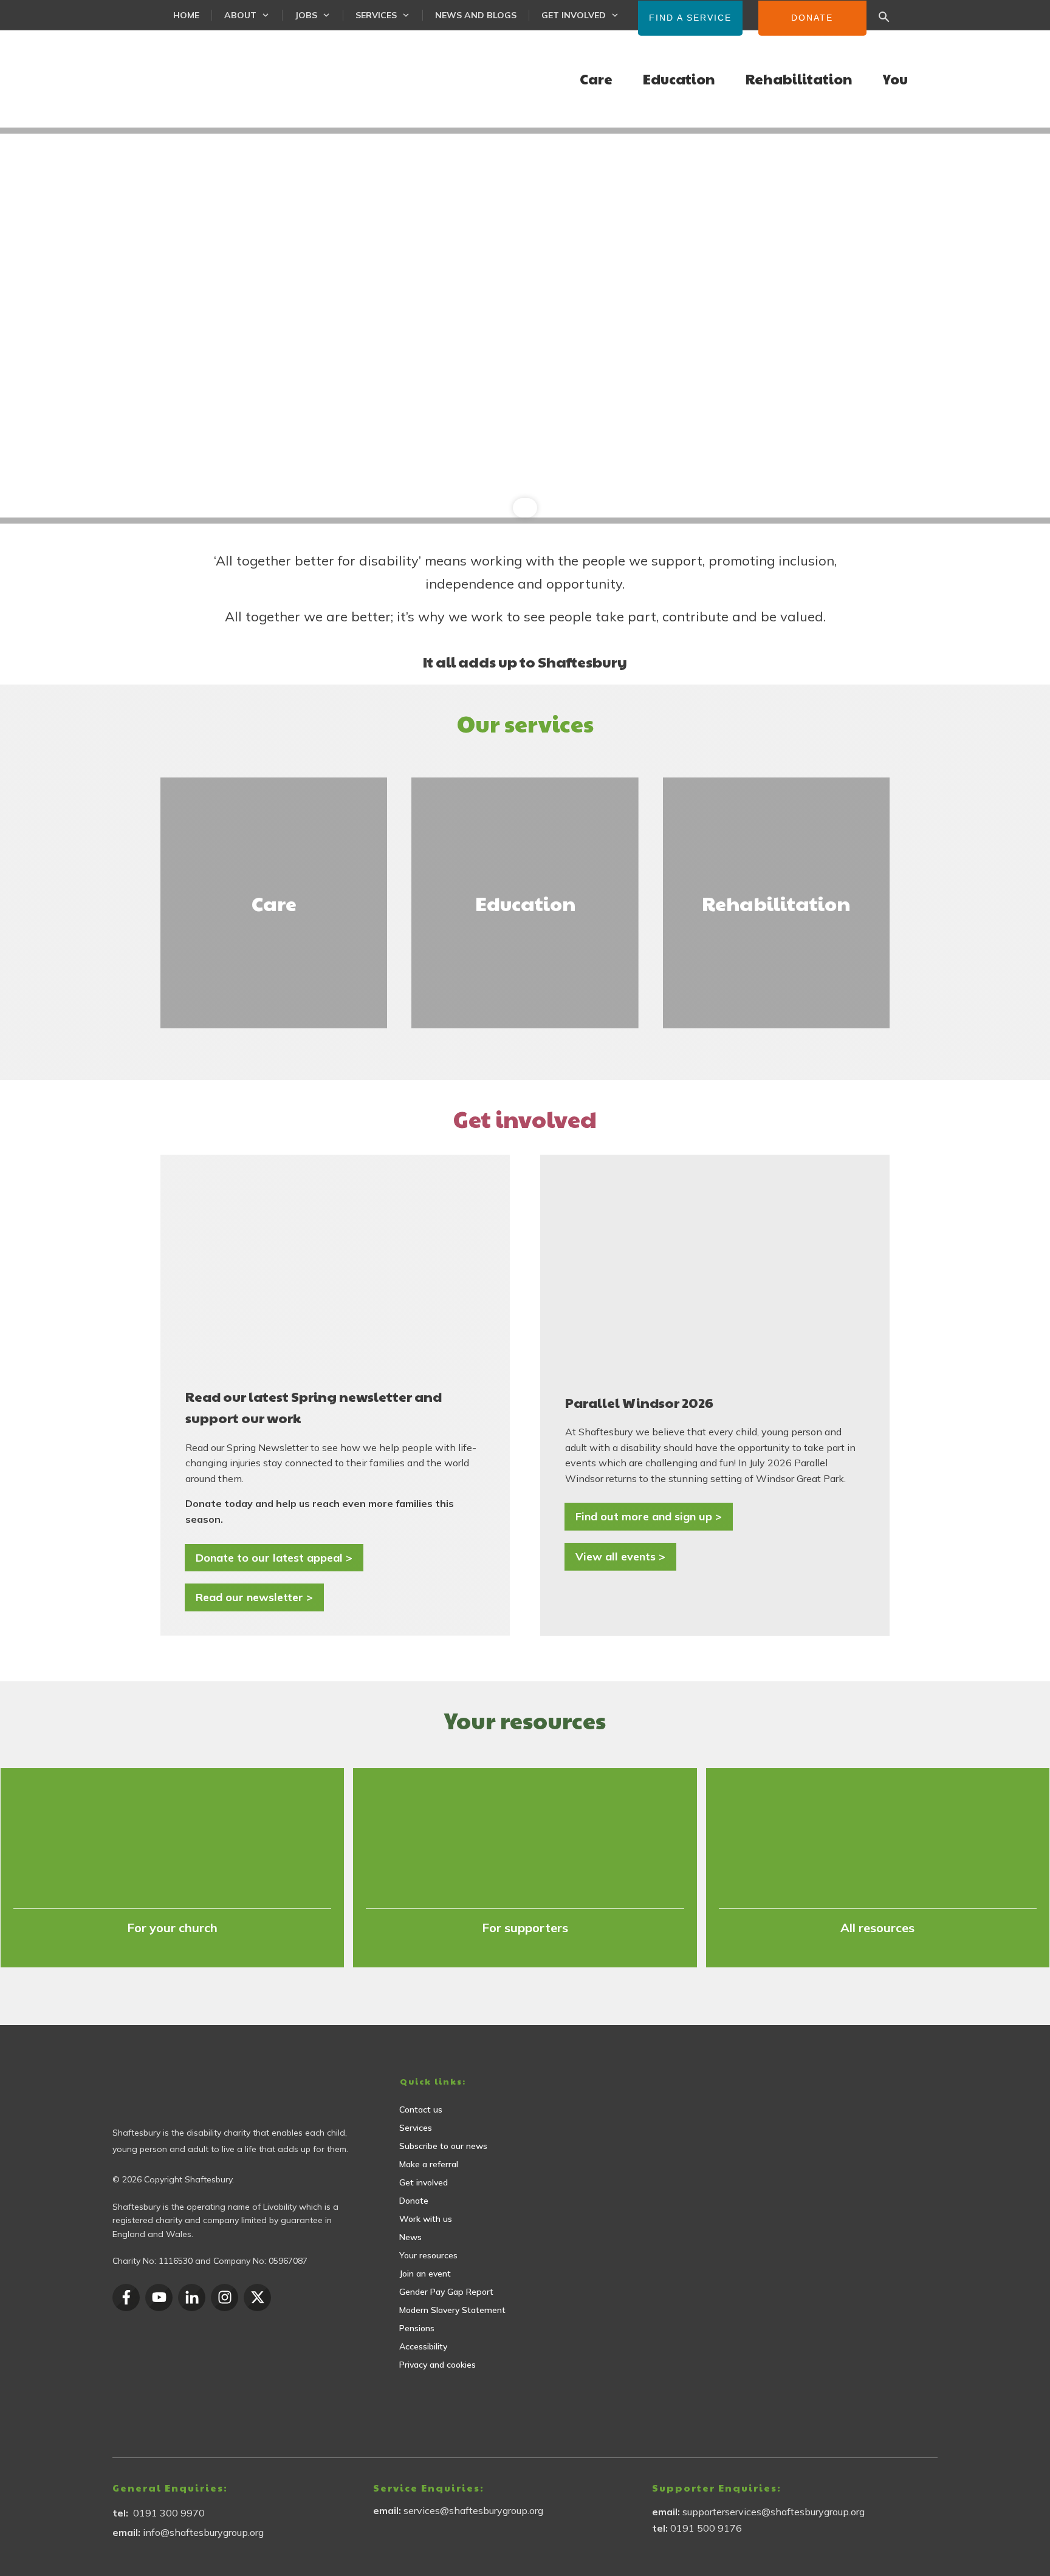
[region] (525, 326)
